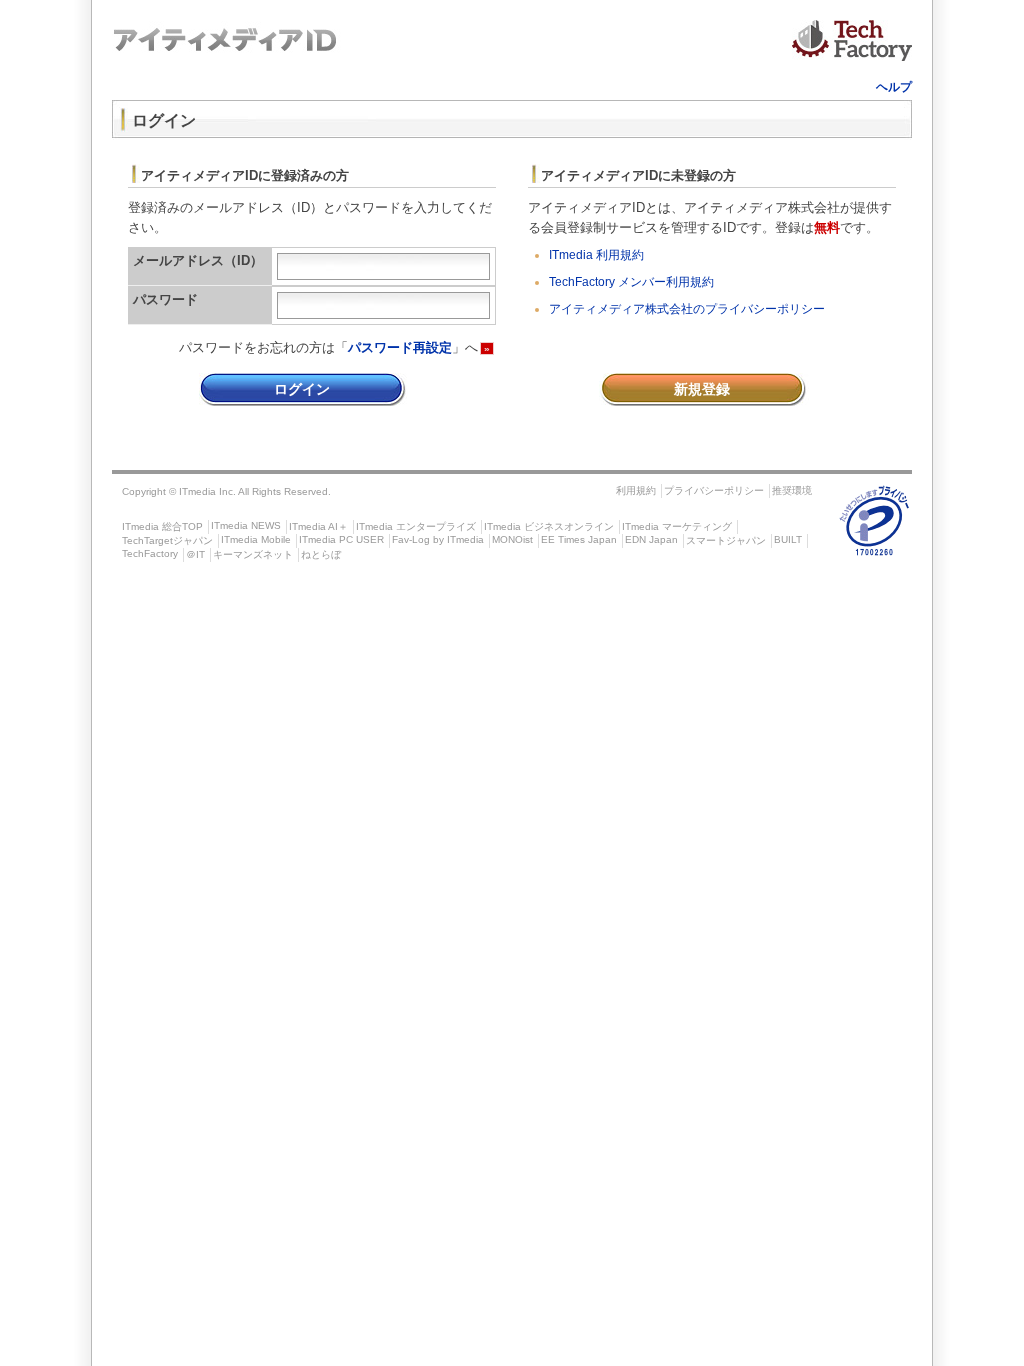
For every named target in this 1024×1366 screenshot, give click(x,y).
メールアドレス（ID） (198, 260)
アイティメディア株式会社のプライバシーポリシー (687, 309)
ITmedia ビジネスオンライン (549, 526)
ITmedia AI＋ (318, 526)
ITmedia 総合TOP (162, 526)
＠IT (195, 554)
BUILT (788, 539)
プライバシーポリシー (714, 490)
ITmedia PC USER (341, 539)
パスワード (165, 299)
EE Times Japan (579, 539)
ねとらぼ (321, 554)
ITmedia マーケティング (677, 526)
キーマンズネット (253, 554)
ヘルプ (894, 87)
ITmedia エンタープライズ (416, 526)
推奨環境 (792, 490)
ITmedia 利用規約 (596, 255)
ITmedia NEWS (246, 525)
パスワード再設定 (400, 347)
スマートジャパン (726, 540)
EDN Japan (651, 539)
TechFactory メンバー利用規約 (631, 282)
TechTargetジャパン (167, 540)
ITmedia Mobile (256, 539)
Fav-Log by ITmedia (438, 539)
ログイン (302, 389)
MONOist (512, 539)
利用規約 (636, 490)
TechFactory (150, 553)
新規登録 (702, 389)
